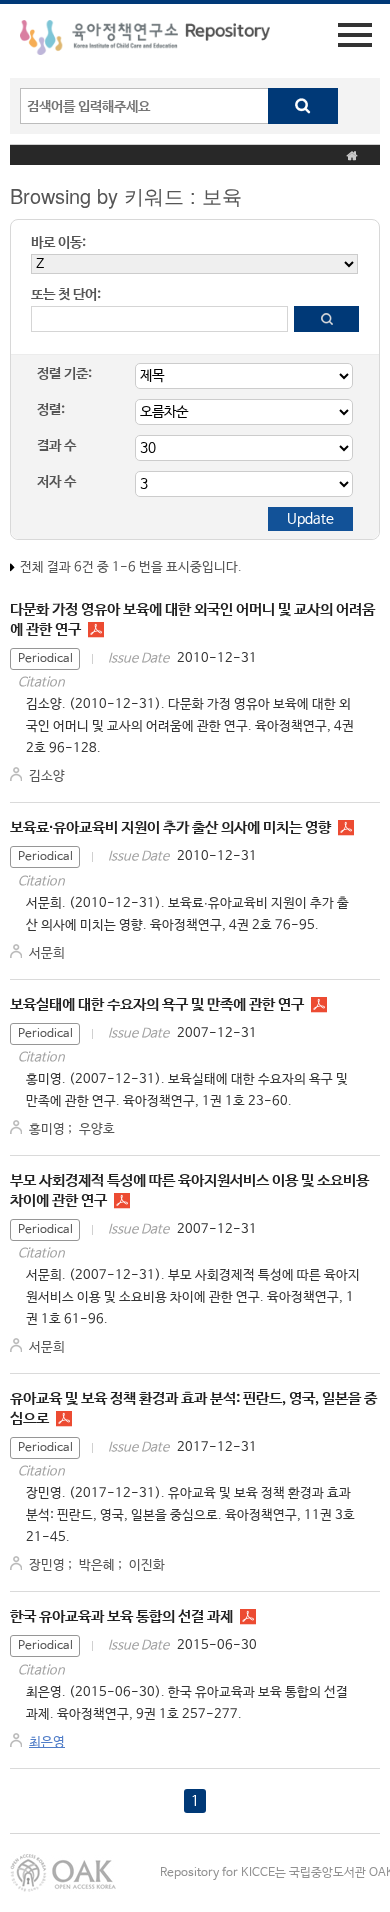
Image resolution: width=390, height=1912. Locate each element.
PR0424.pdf (346, 828)
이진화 (147, 1565)
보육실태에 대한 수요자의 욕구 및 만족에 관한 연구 (157, 1004)
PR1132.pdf (64, 1419)
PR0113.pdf (122, 1201)
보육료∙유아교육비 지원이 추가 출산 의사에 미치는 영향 (170, 827)
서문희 (47, 953)
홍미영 (47, 1129)
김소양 (47, 776)
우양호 (97, 1129)
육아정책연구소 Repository (145, 41)
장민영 (47, 1565)
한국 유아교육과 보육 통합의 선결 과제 (121, 1616)
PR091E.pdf (248, 1617)
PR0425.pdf (96, 630)
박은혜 (97, 1565)
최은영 (47, 1742)
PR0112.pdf (319, 1005)
